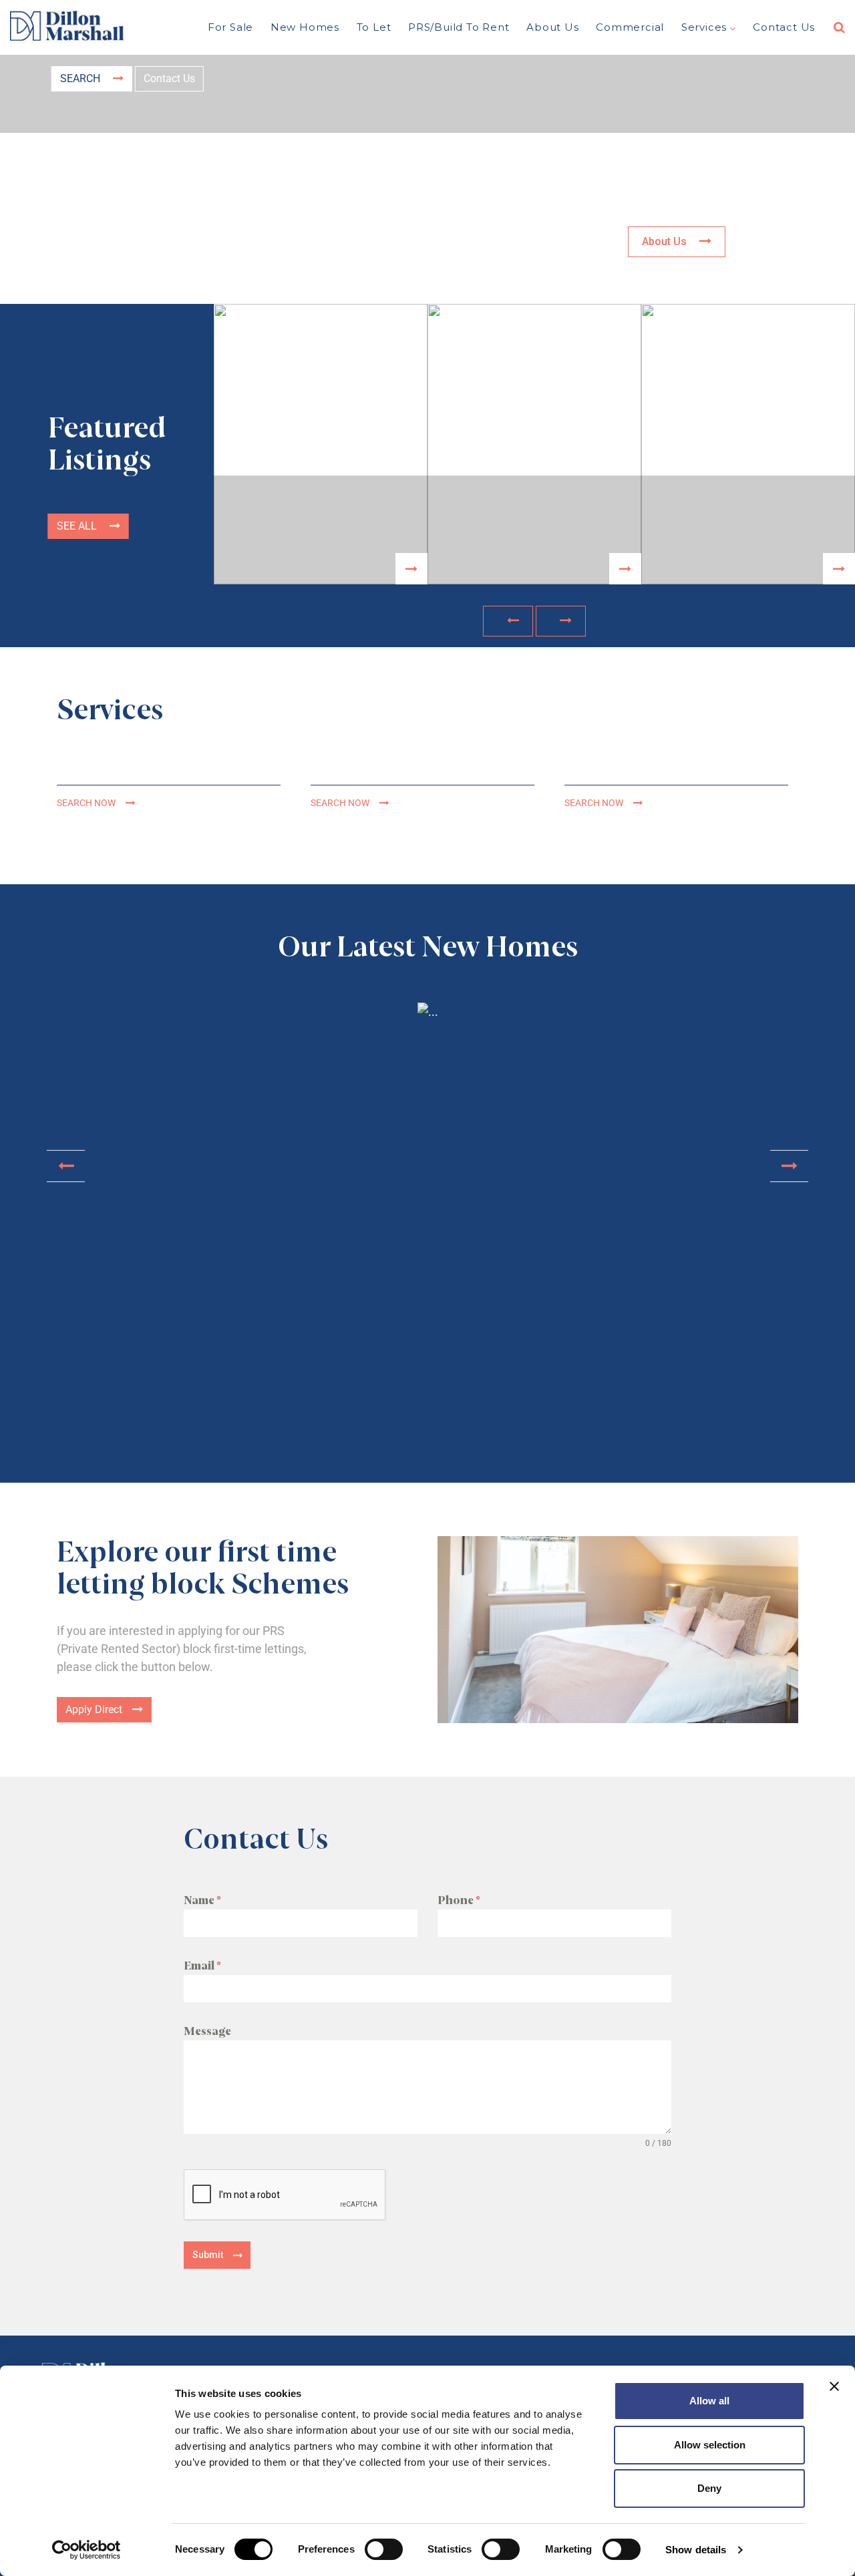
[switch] (384, 2549)
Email (202, 1966)
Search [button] (81, 78)
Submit (208, 2255)
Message (207, 2031)
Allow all (709, 2401)
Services (704, 27)
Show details (696, 2550)
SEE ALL (78, 526)
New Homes (305, 27)
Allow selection (710, 2445)
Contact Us (784, 27)
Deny (709, 2488)
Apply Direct (94, 1709)
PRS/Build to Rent (459, 27)
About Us (552, 27)
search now (86, 803)
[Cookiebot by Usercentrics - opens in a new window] (87, 2550)
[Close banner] (834, 2386)
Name (202, 1900)
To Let (374, 27)
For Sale (230, 27)
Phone (459, 1900)
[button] (508, 621)
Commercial (630, 27)
